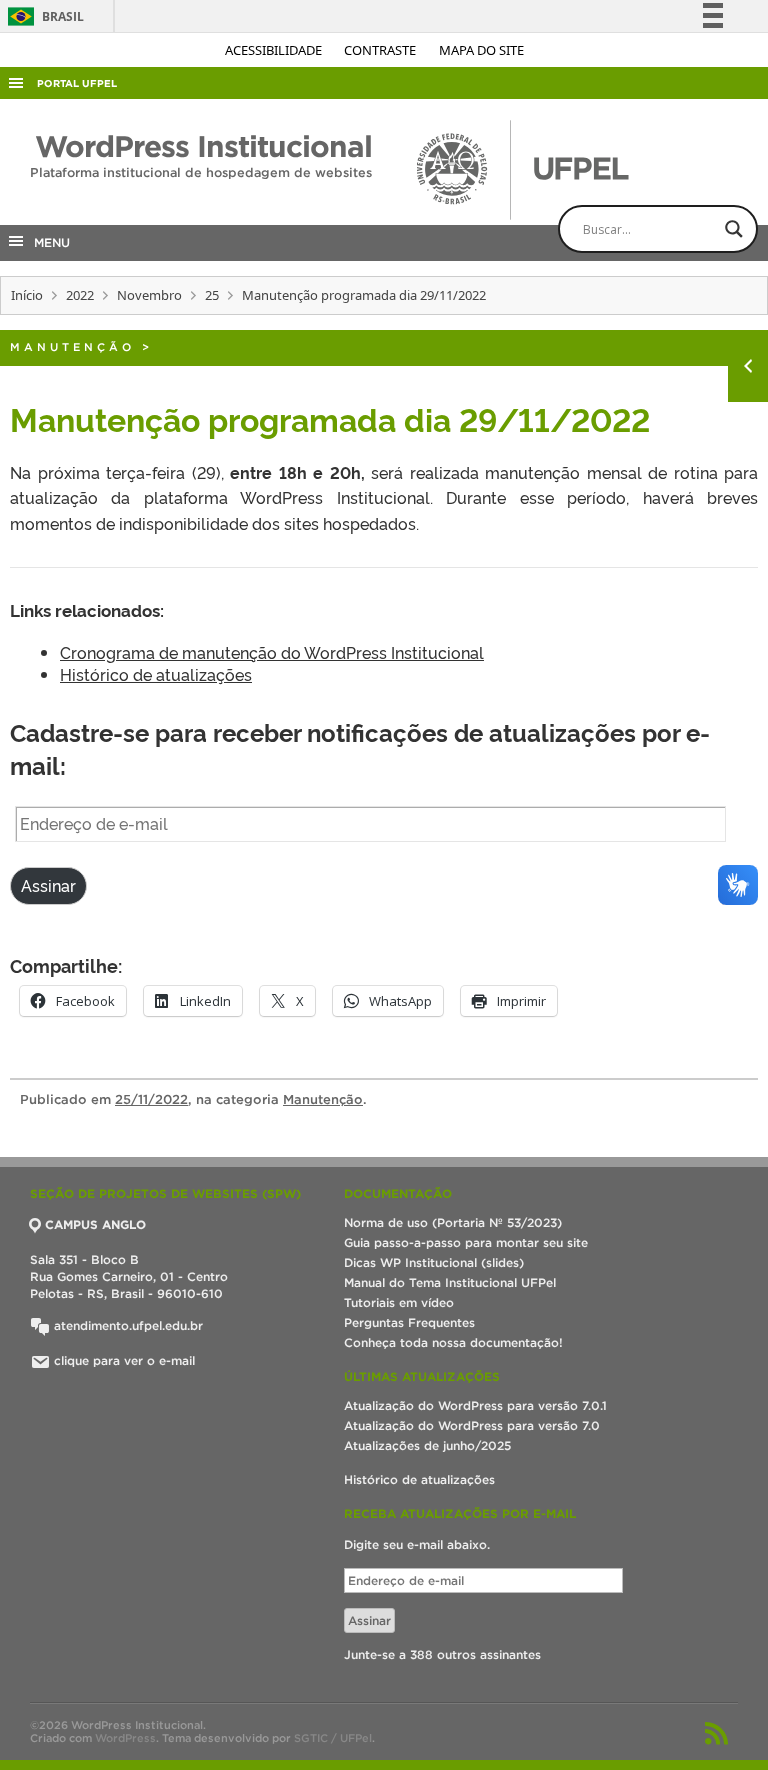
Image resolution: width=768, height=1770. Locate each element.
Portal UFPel (77, 83)
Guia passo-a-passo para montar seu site (466, 1242)
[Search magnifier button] (734, 229)
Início (27, 295)
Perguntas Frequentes (409, 1322)
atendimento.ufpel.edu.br (126, 1325)
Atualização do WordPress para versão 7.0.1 (475, 1405)
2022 (80, 295)
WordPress (125, 1738)
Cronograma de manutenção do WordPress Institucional (272, 652)
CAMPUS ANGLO (95, 1224)
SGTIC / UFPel (333, 1738)
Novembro (149, 295)
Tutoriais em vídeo (399, 1302)
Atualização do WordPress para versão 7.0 (472, 1425)
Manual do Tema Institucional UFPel (450, 1282)
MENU (48, 242)
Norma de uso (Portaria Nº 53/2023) (453, 1222)
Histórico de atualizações (156, 674)
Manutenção (72, 347)
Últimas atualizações (422, 1376)
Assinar (48, 885)
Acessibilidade (275, 50)
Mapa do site (481, 50)
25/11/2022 (151, 1099)
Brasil (42, 16)
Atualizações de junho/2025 (427, 1445)
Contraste (381, 50)
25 (212, 295)
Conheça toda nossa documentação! (453, 1342)
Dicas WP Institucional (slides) (434, 1262)
